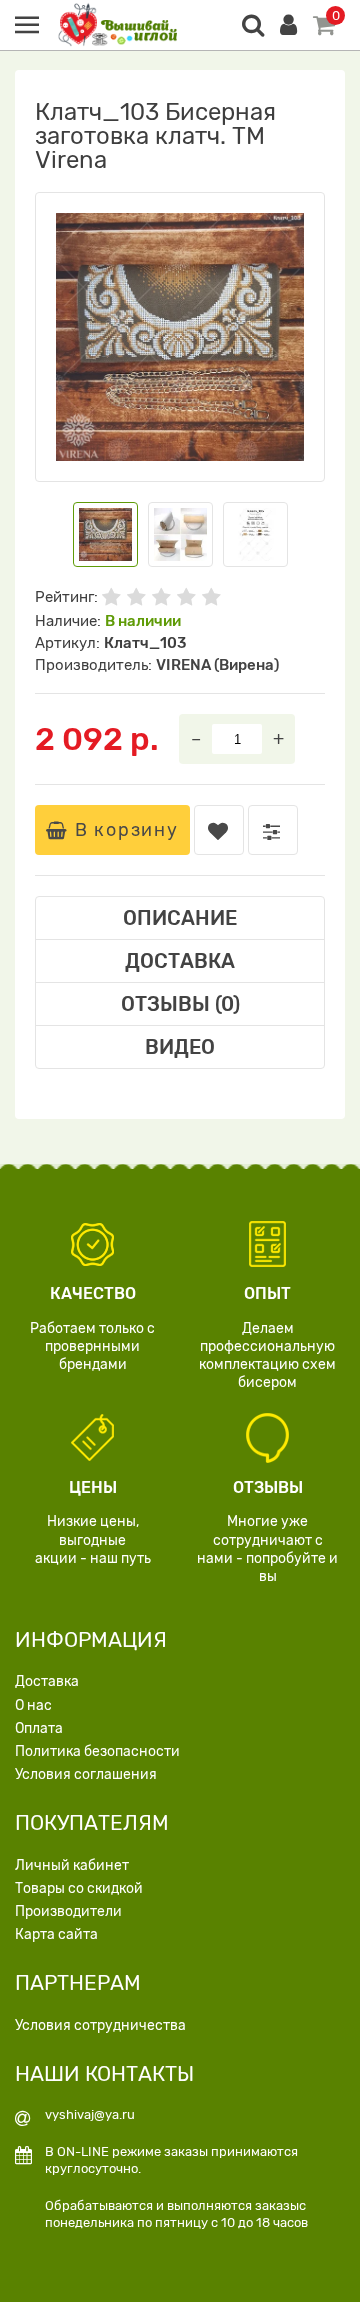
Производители (68, 1911)
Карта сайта (56, 1934)
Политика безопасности (97, 1751)
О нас (33, 1705)
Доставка (47, 1681)
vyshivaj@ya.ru (90, 2114)
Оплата (39, 1728)
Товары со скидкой (79, 1888)
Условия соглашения (86, 1774)
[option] (180, 337)
